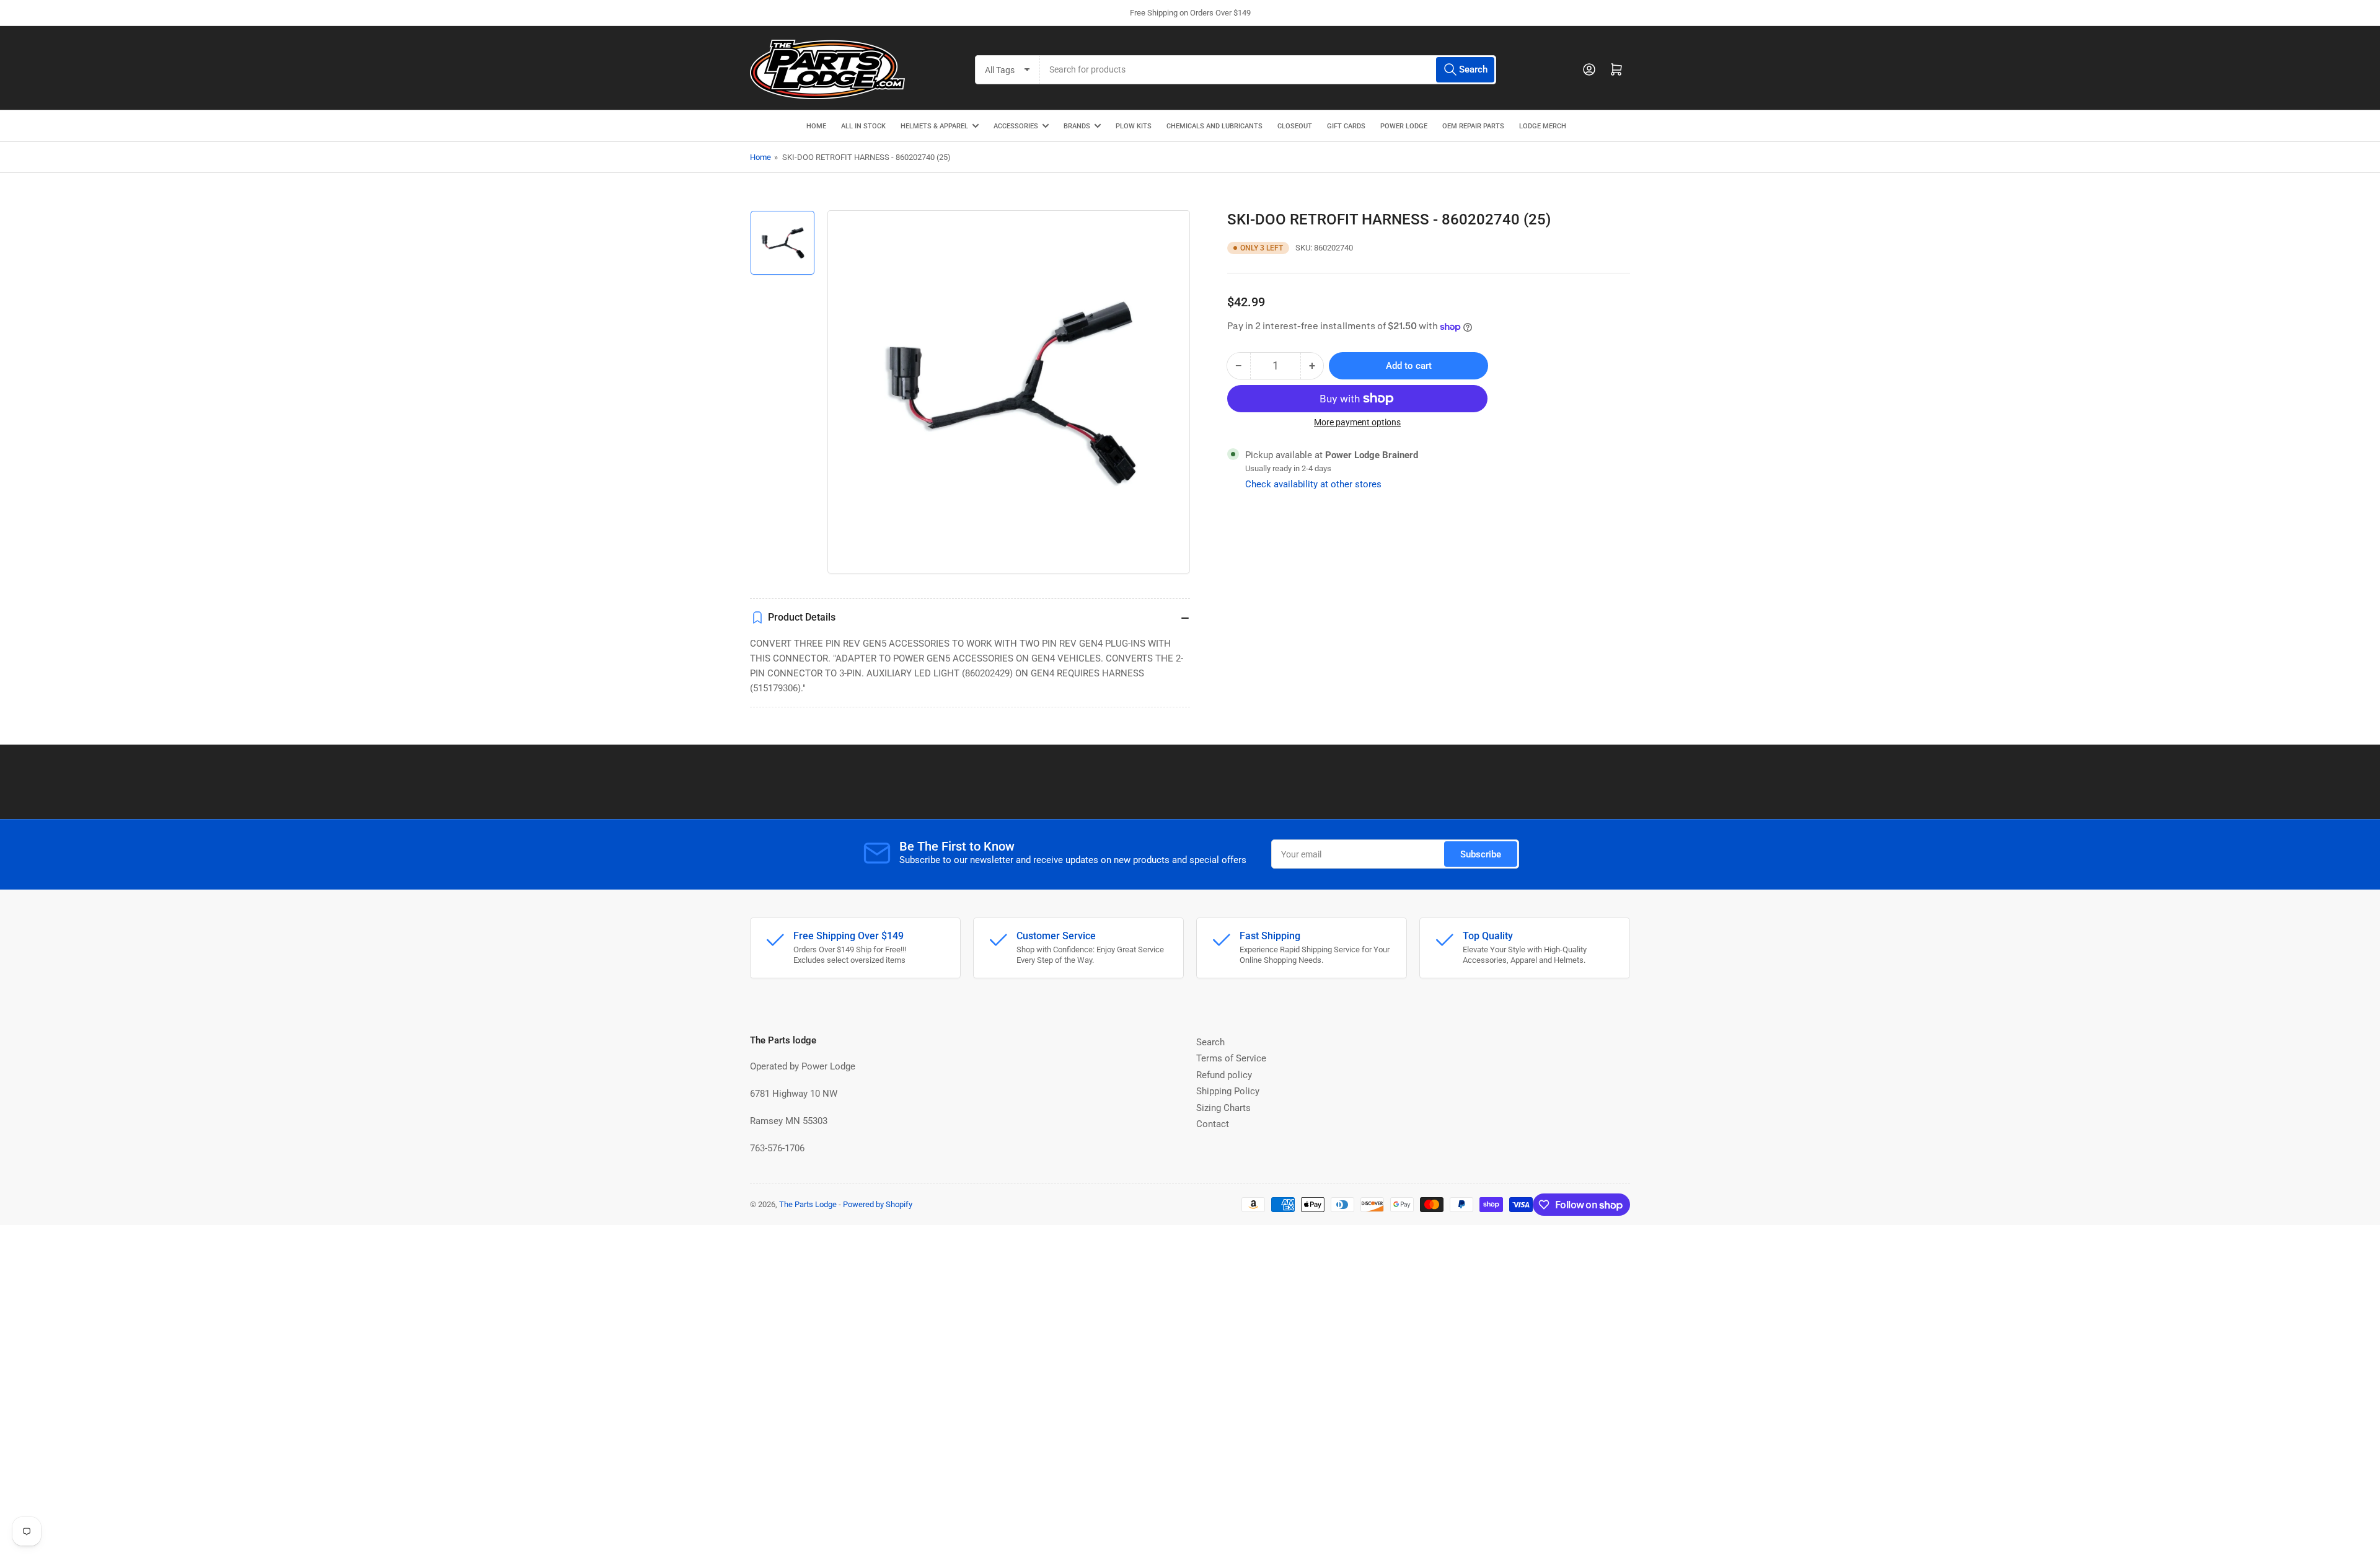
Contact (1213, 1124)
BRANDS (1077, 126)
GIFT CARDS (1346, 126)
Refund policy (1224, 1075)
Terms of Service (1231, 1058)
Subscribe (1481, 854)
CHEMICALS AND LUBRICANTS (1214, 126)
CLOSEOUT (1295, 126)
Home (760, 157)
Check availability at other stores (1313, 484)
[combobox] (1268, 70)
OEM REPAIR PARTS (1473, 126)
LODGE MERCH (1543, 126)
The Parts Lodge (808, 1204)
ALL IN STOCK (863, 126)
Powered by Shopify (878, 1204)
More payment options (1357, 422)
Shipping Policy (1228, 1091)
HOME (816, 126)
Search (1210, 1042)
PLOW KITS (1134, 126)
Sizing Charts (1223, 1108)
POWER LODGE (1404, 126)
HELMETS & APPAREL (934, 126)
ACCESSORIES (1016, 126)
